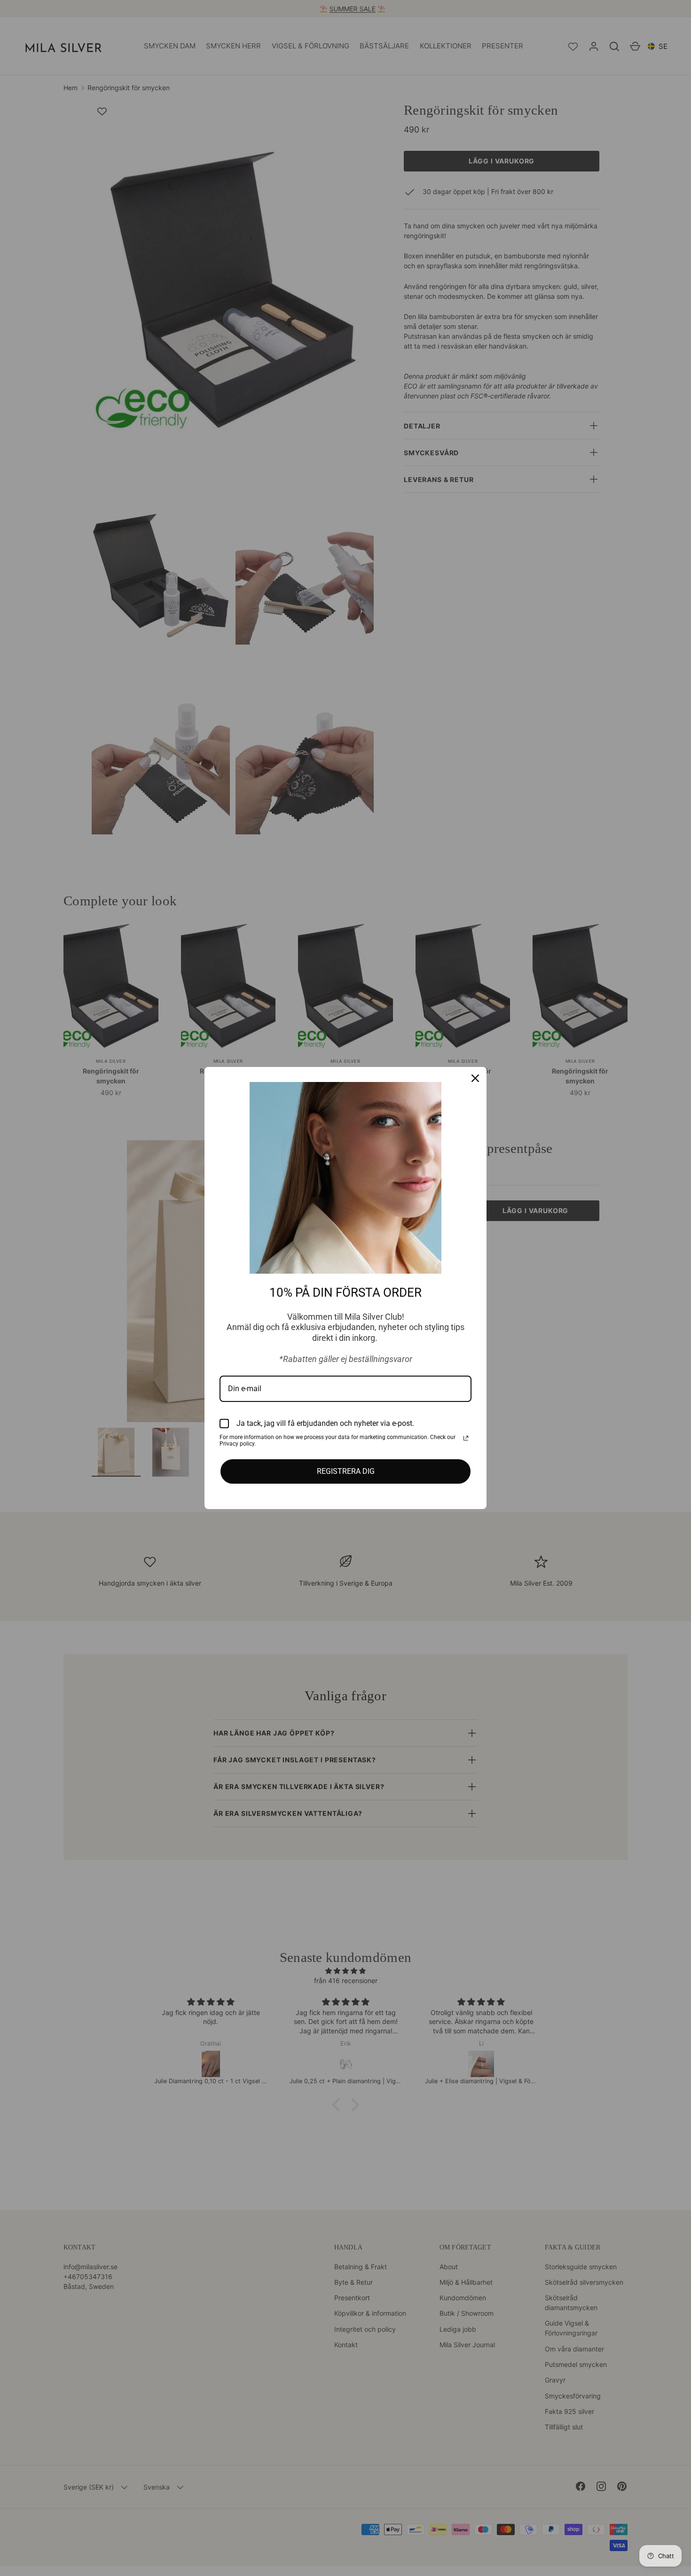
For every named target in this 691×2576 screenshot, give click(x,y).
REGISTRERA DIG (346, 1471)
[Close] (475, 1078)
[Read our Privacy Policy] (466, 1438)
